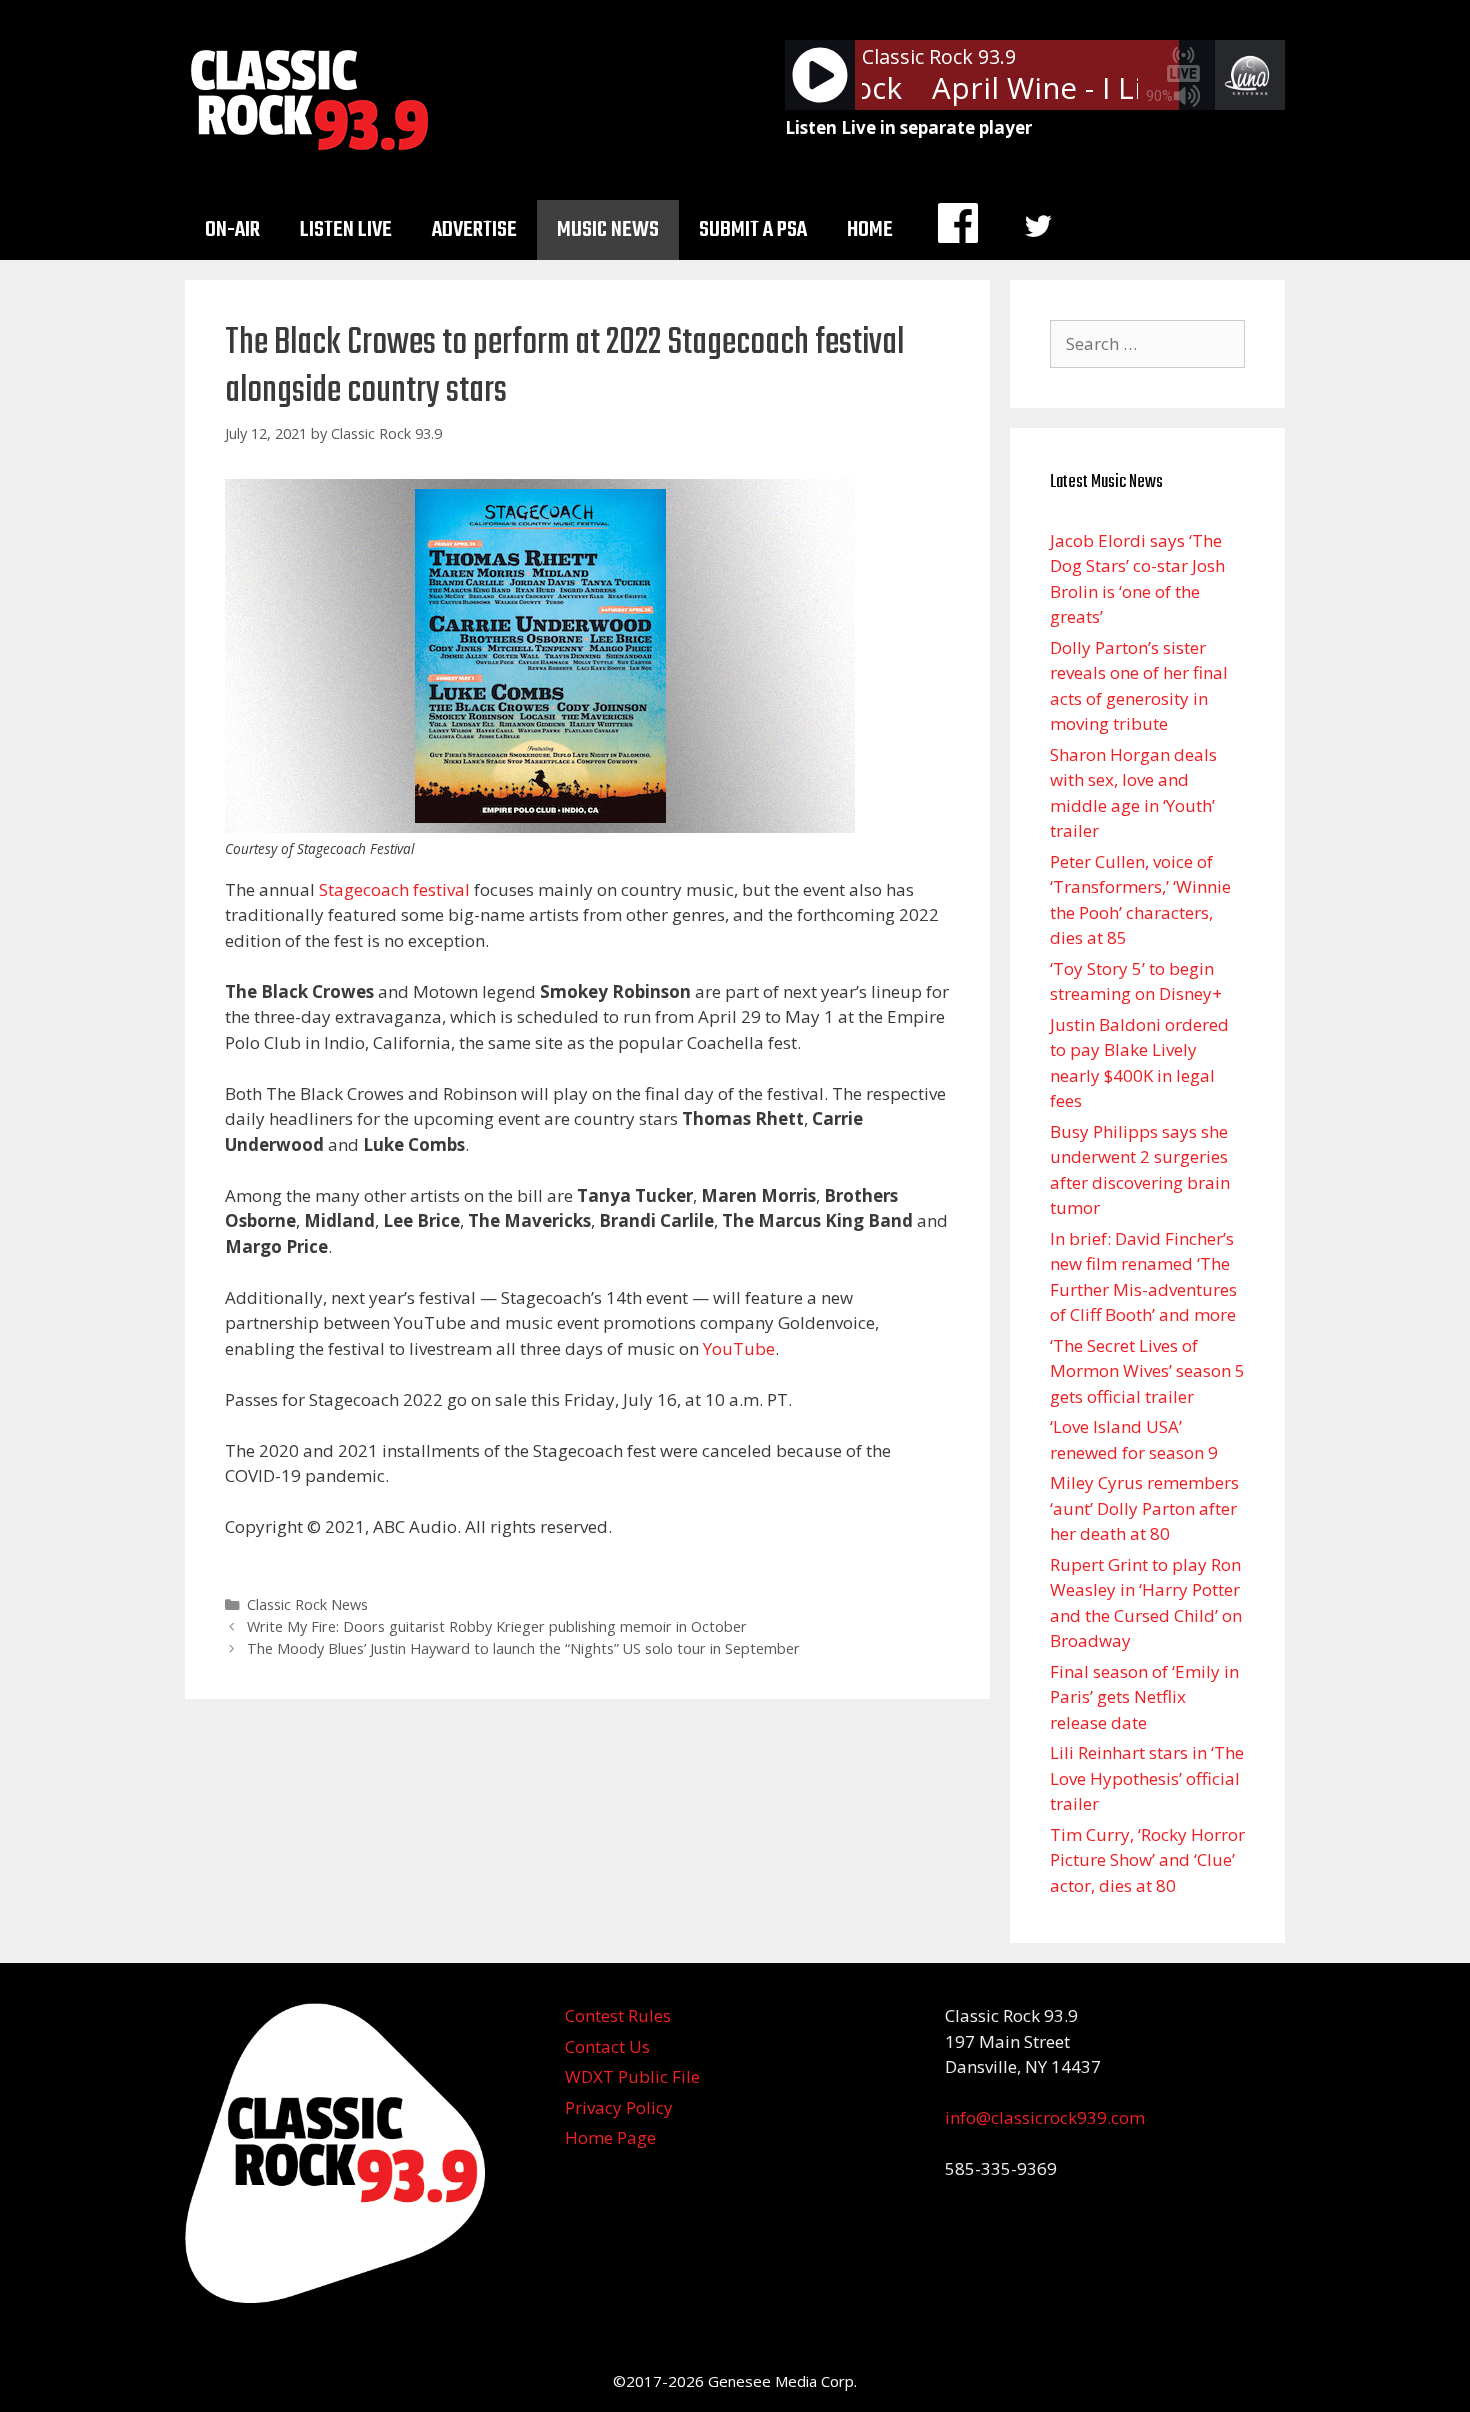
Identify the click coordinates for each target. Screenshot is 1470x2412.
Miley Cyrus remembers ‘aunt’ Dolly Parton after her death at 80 (1144, 1508)
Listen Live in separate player (908, 127)
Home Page (610, 2137)
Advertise (474, 230)
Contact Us (607, 2046)
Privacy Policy (619, 2107)
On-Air (232, 230)
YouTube (739, 1348)
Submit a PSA (753, 230)
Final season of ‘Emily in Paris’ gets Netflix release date (1144, 1697)
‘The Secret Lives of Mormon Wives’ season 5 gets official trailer (1147, 1371)
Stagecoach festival (394, 889)
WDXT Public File (632, 2076)
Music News (608, 230)
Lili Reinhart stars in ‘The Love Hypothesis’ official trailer (1147, 1778)
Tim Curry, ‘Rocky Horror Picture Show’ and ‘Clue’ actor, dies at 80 (1147, 1860)
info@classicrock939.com (1045, 2117)
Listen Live (346, 230)
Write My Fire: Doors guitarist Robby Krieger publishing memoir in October (497, 1626)
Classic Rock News (307, 1604)
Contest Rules (618, 2015)
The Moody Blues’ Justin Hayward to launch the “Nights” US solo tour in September (523, 1648)
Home (870, 230)
